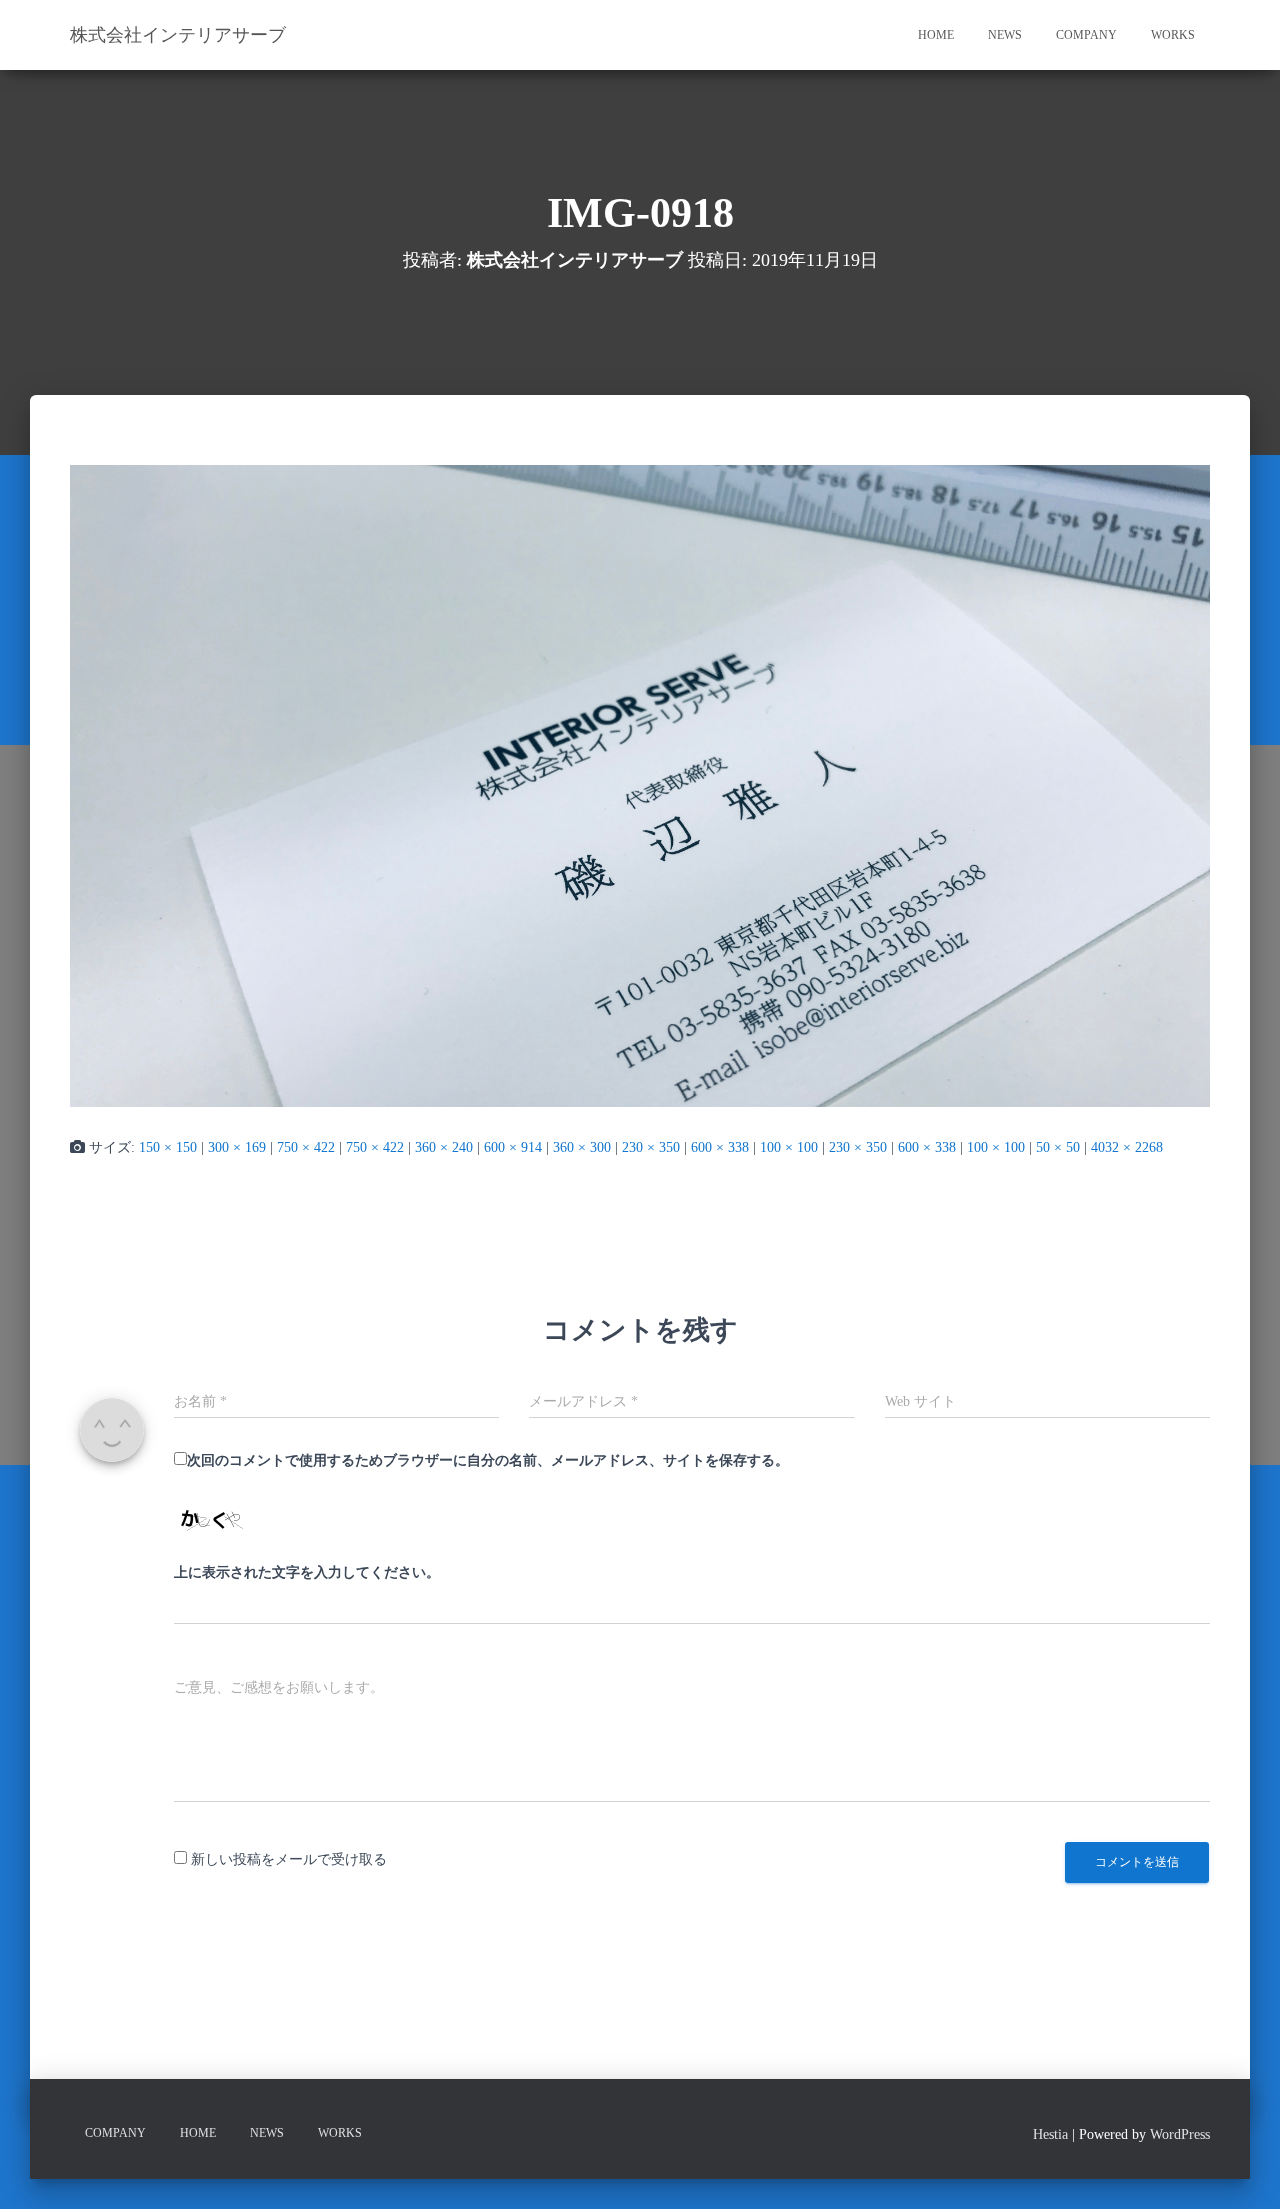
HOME (936, 35)
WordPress (1180, 2134)
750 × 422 (306, 1147)
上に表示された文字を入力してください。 (307, 1572)
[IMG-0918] (640, 784)
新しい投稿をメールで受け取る (289, 1859)
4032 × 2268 (1127, 1147)
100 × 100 (789, 1147)
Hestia (1050, 2134)
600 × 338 (720, 1147)
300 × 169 (237, 1147)
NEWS (1005, 35)
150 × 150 (168, 1147)
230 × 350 (651, 1147)
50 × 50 (1058, 1147)
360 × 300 (582, 1147)
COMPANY (1086, 35)
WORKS (1173, 35)
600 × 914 (513, 1147)
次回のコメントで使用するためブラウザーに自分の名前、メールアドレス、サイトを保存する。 (488, 1460)
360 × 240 (444, 1147)
